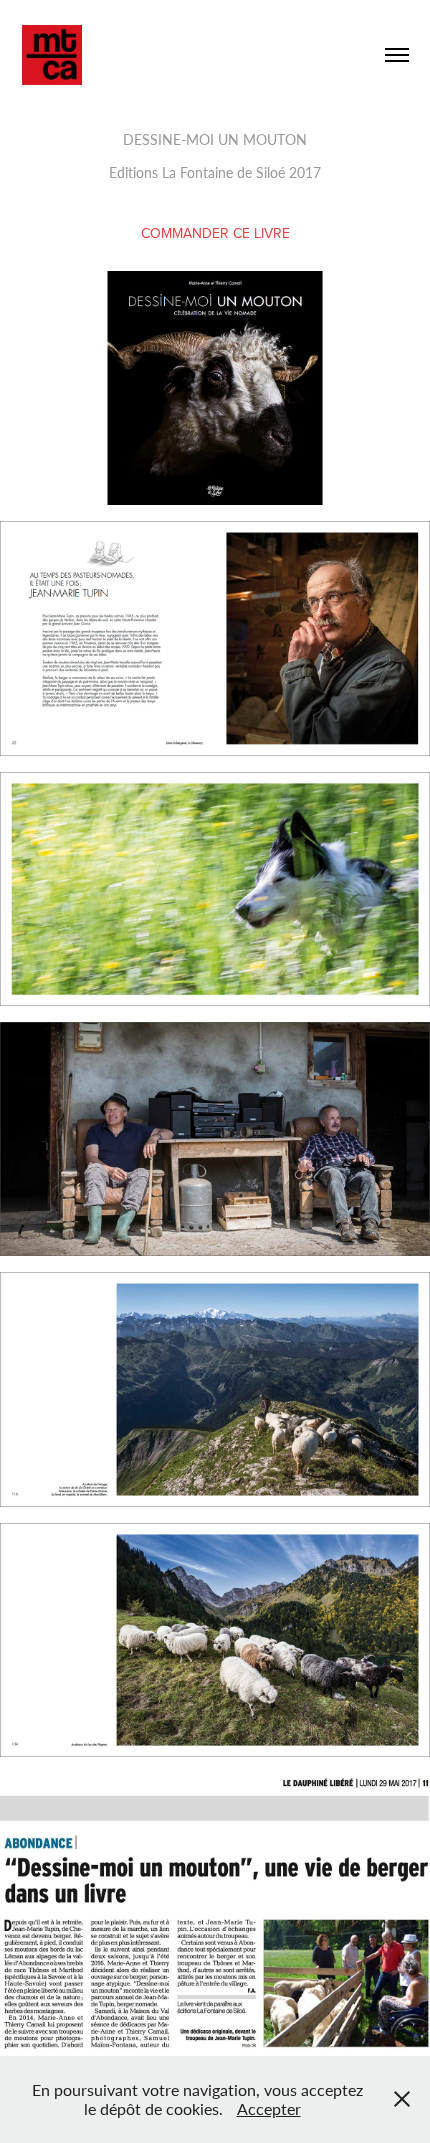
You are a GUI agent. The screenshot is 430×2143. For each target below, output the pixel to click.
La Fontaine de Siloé (223, 172)
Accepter (269, 2108)
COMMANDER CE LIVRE (215, 233)
